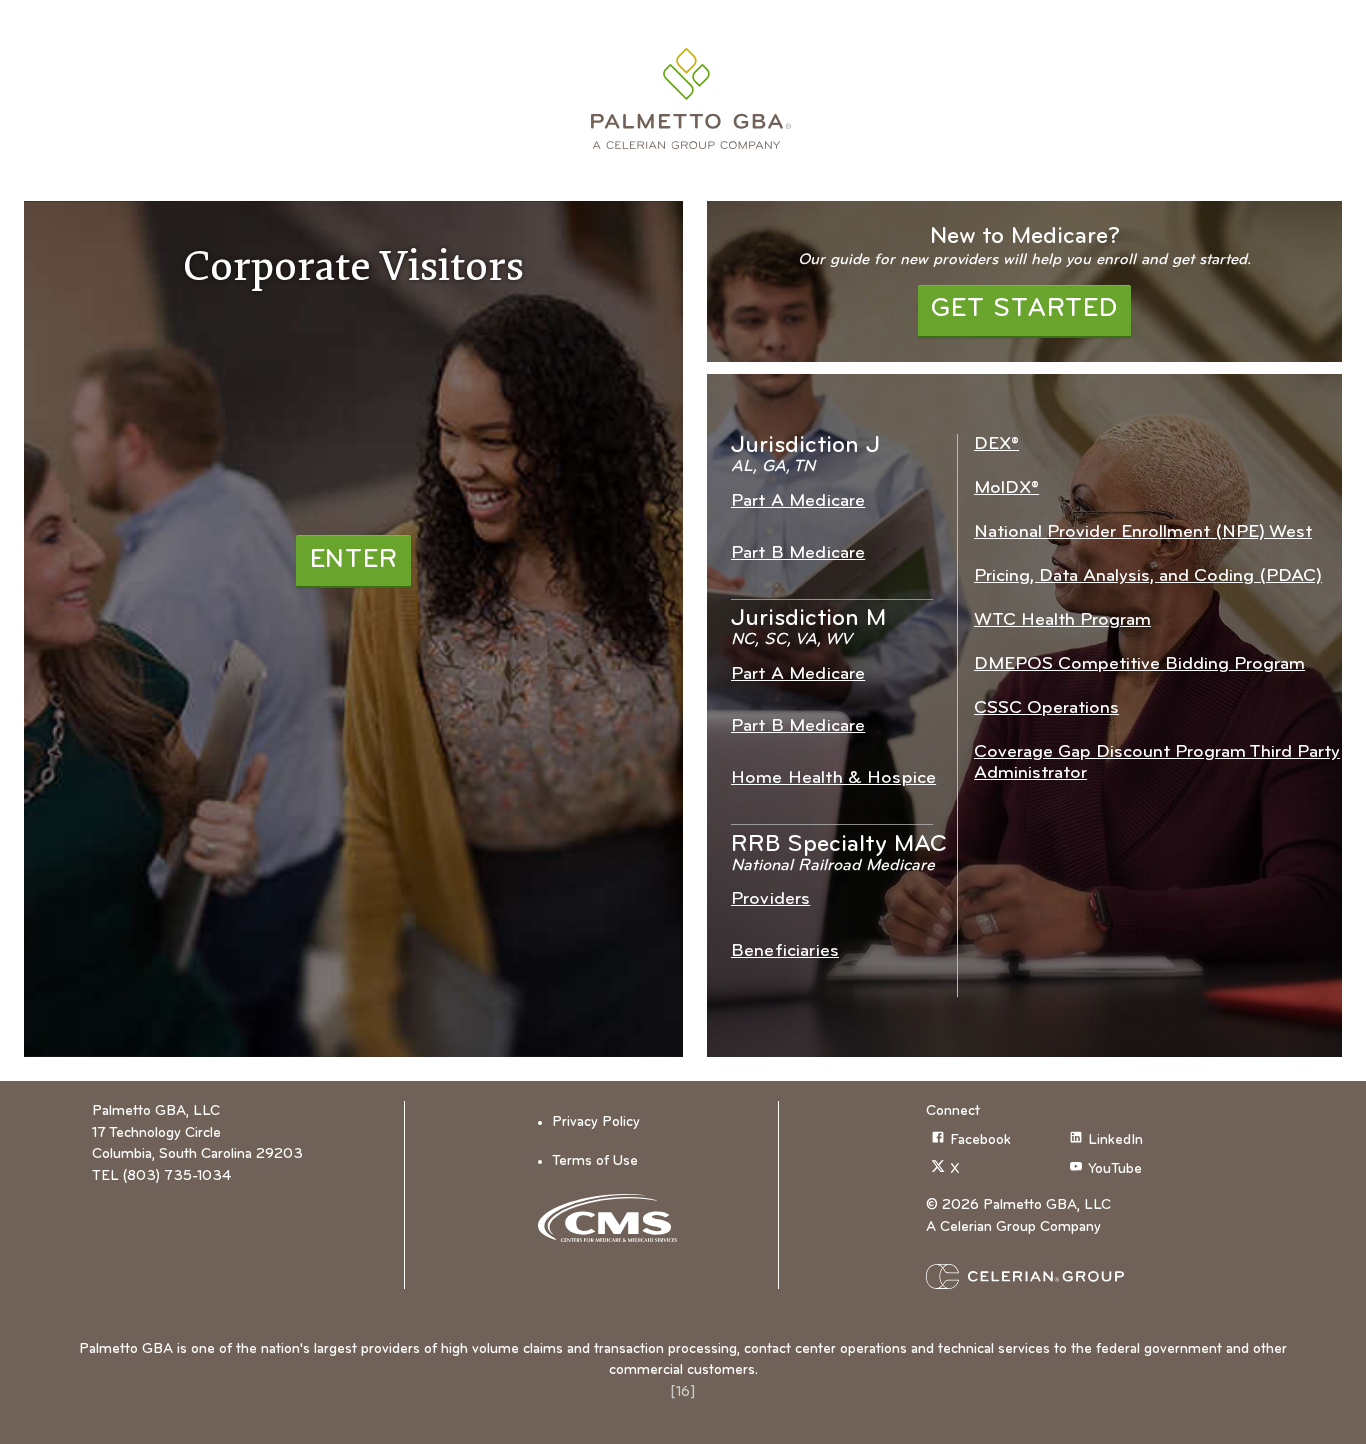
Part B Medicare (798, 553)
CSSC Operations (1046, 708)
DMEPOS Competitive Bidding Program (1139, 664)
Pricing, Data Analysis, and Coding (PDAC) (1148, 576)
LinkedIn (1115, 1140)
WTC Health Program (1062, 620)
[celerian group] (1064, 1276)
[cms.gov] (614, 1218)
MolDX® (1006, 488)
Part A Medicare (798, 501)
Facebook (980, 1140)
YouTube (1115, 1169)
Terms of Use (595, 1161)
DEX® (996, 444)
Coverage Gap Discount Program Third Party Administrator (1157, 763)
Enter (354, 560)
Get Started (1024, 309)
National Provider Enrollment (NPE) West (1143, 532)
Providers (770, 899)
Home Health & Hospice (833, 778)
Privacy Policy (596, 1122)
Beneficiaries (785, 951)
